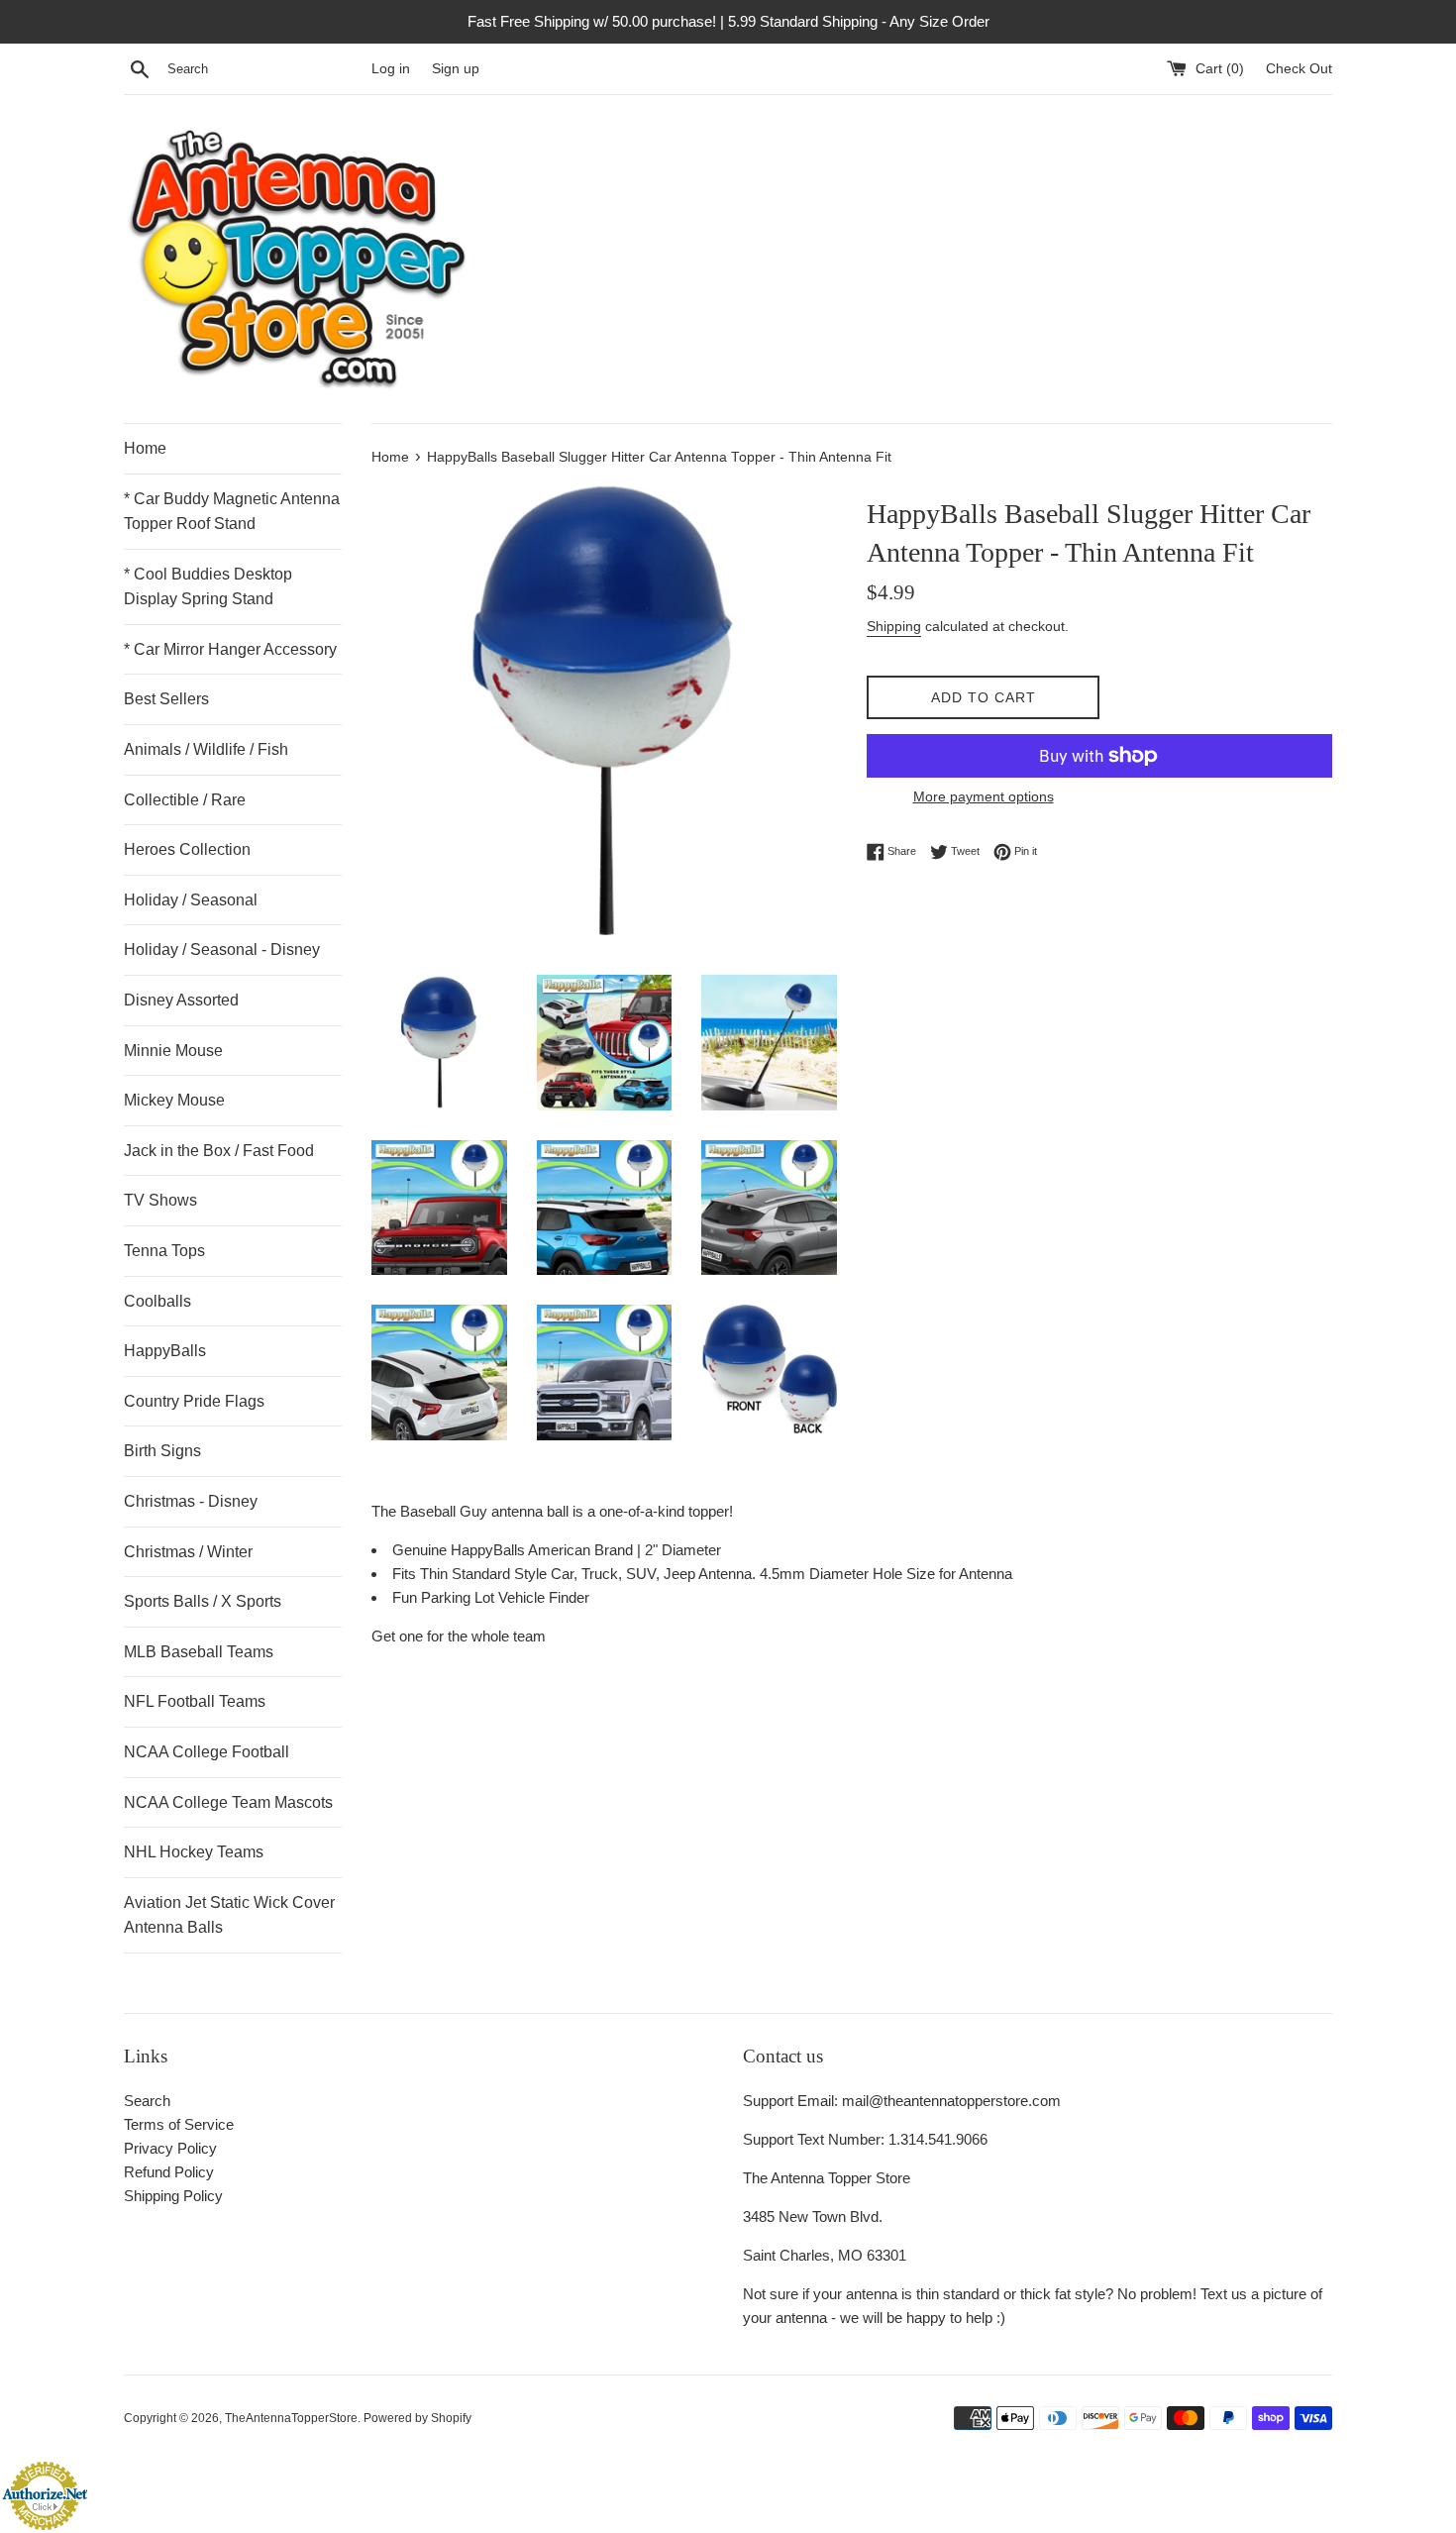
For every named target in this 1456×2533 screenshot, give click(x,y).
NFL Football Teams (195, 1701)
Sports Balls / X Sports (203, 1601)
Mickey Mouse (174, 1100)
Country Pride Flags (194, 1401)
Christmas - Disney (191, 1501)
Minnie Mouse (173, 1051)
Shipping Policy (173, 2196)
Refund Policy (169, 2172)
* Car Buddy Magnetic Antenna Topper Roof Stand (232, 512)
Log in (391, 69)
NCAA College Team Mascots (228, 1802)
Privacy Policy (170, 2148)
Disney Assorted (181, 1000)
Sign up (456, 69)
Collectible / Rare (185, 800)
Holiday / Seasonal (191, 900)
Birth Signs (162, 1451)
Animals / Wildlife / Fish (206, 749)
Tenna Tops (164, 1251)
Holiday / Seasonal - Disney (222, 950)
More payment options (984, 796)
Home (145, 448)
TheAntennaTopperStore (291, 2418)
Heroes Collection (187, 849)
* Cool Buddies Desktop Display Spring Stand (208, 587)
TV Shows (160, 1200)
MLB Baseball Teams (199, 1652)
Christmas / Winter (188, 1552)
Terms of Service (179, 2124)
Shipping (894, 626)
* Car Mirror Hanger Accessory (230, 649)
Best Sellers (166, 699)
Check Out (1299, 69)
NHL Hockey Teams (194, 1852)
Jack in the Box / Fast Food (219, 1151)
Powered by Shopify (417, 2418)
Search (147, 2101)
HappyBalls (165, 1351)
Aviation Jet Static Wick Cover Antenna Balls (229, 1915)
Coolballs (157, 1301)
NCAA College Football (207, 1752)
